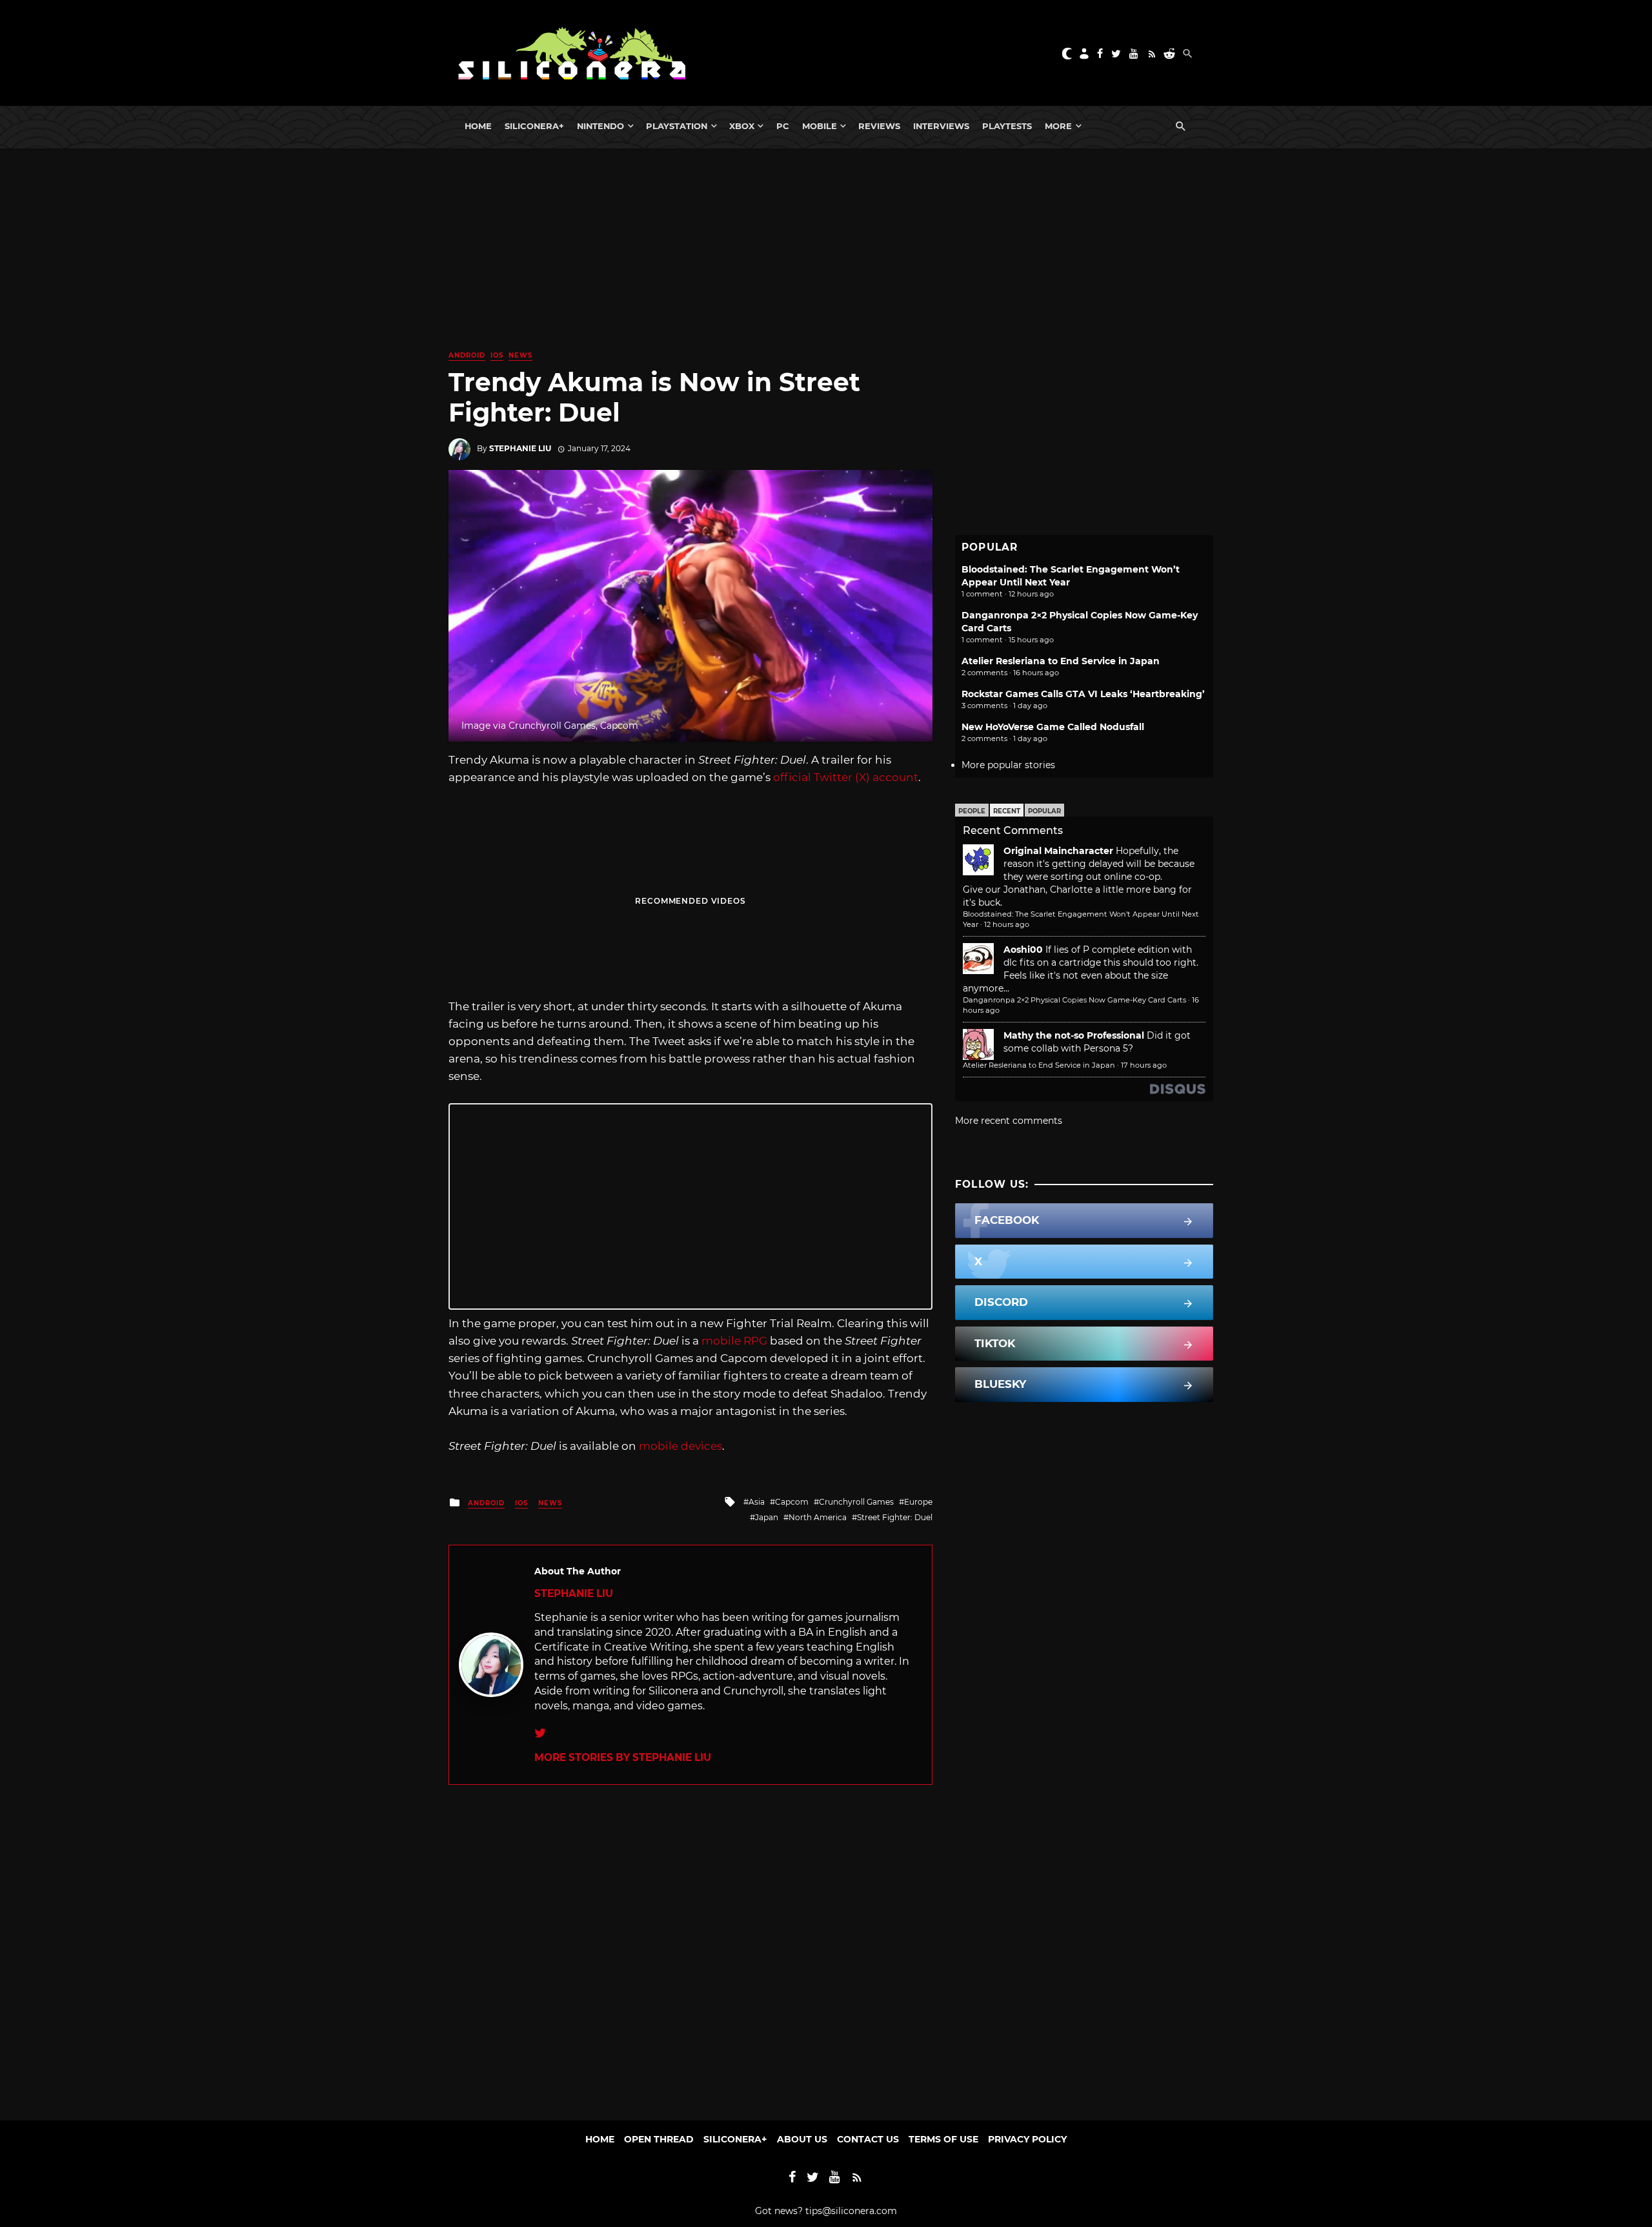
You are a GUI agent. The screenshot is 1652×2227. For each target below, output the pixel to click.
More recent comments (1009, 1121)
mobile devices (680, 1446)
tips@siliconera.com (851, 2211)
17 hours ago (1144, 1065)
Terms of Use (943, 2139)
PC (783, 126)
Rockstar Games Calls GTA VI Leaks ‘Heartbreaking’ (1083, 694)
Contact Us (868, 2139)
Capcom (792, 1502)
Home (478, 126)
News (520, 355)
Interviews (941, 126)
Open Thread (659, 2139)
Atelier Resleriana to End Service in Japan (1061, 661)
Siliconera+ (534, 126)
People (972, 811)
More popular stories (1008, 765)
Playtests (1007, 126)
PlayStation (677, 126)
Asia (757, 1502)
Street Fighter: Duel (895, 1517)
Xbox (742, 126)
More (1058, 126)
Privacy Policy (1027, 2139)
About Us (802, 2139)
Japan (767, 1517)
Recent (1007, 811)
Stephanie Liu (520, 448)
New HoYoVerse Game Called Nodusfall (1053, 727)
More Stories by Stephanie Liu (623, 1757)
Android (467, 355)
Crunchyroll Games (856, 1502)
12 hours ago (1007, 924)
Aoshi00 (1023, 950)
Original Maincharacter (1058, 851)
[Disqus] (690, 1946)
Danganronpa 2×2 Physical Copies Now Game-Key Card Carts (1074, 1000)
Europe (918, 1502)
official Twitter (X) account (846, 777)
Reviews (879, 126)
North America (818, 1517)
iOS (497, 355)
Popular (1044, 811)
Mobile (820, 126)
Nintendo (600, 126)
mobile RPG (734, 1341)
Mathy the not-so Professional (1074, 1035)
